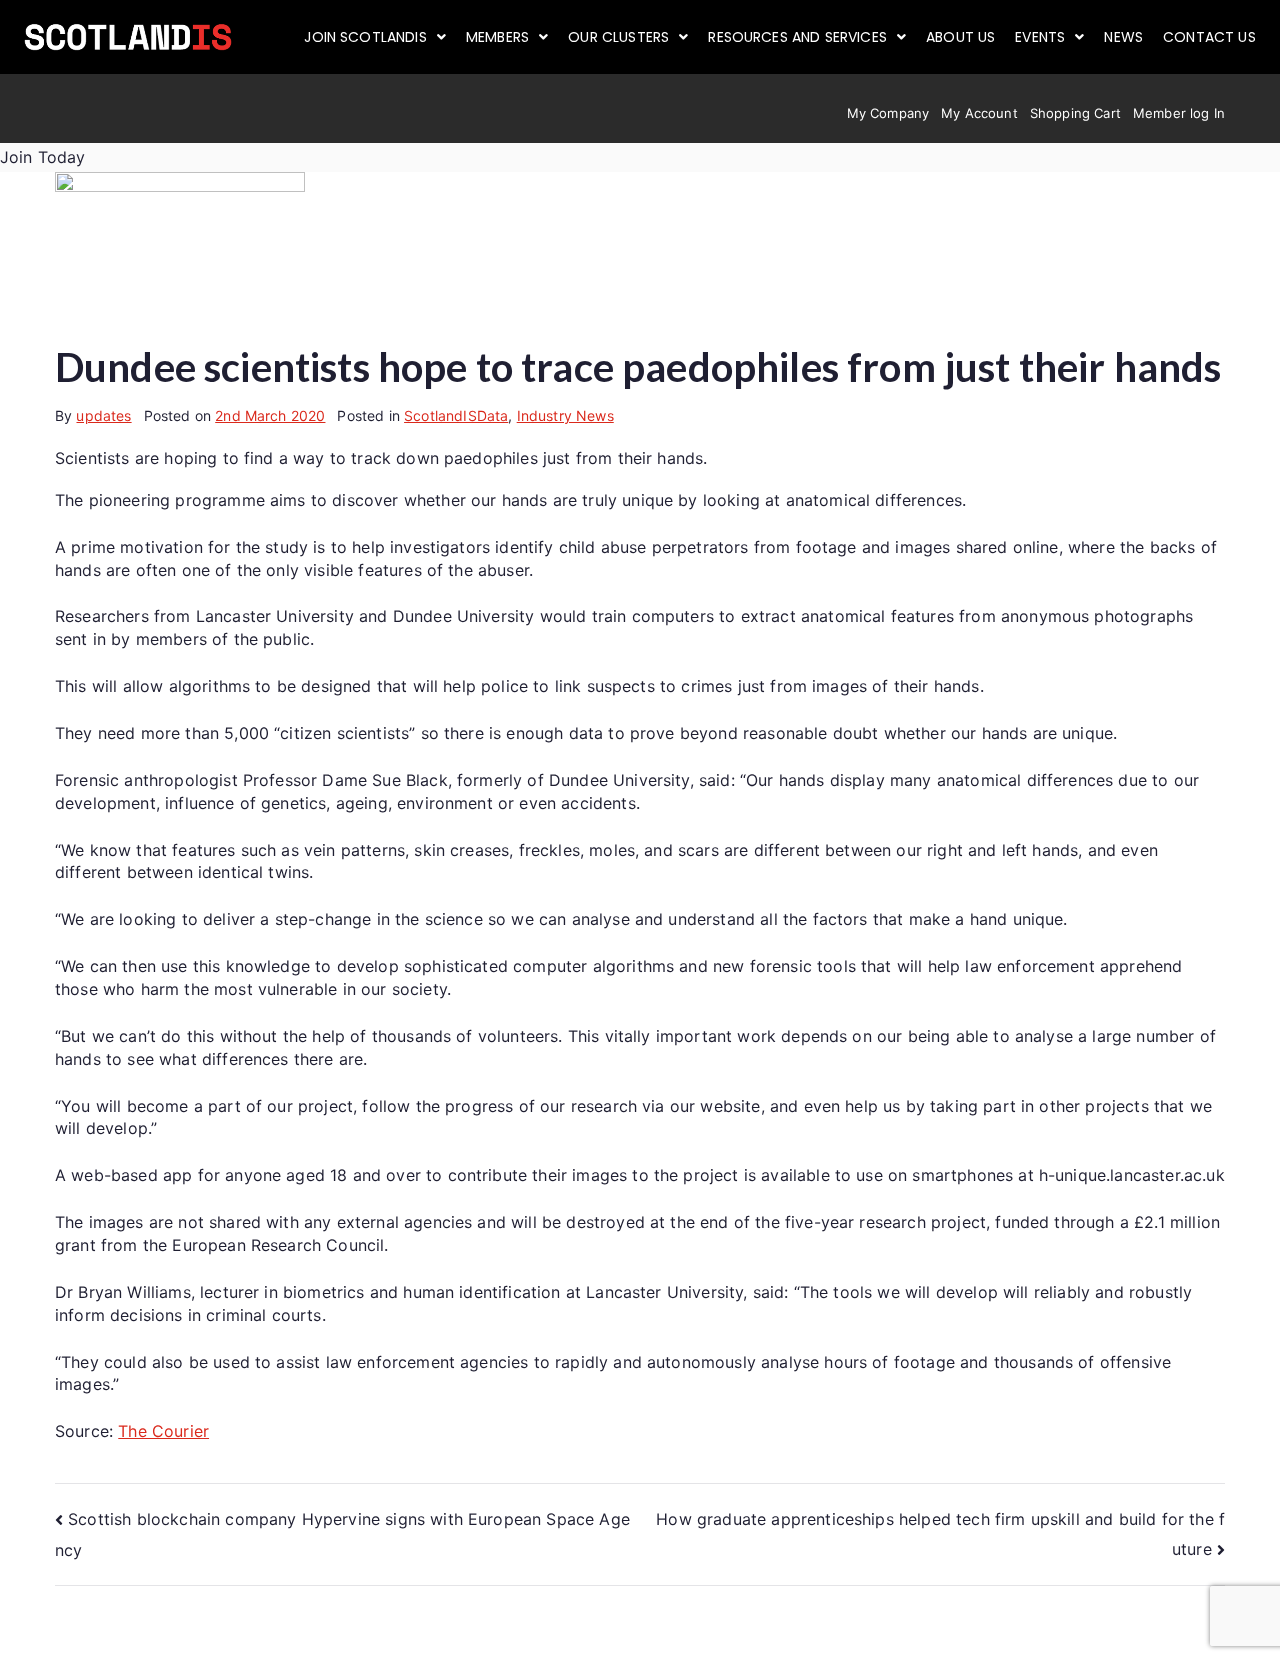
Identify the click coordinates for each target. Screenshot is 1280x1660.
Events (1040, 37)
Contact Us (1209, 37)
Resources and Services (797, 37)
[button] (375, 37)
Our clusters (618, 37)
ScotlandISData (456, 415)
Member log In (1179, 113)
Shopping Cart (1075, 113)
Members (497, 37)
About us (960, 37)
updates (103, 415)
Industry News (565, 415)
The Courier (163, 1431)
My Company (888, 113)
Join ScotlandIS (365, 37)
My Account (979, 113)
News (1123, 37)
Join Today (43, 157)
